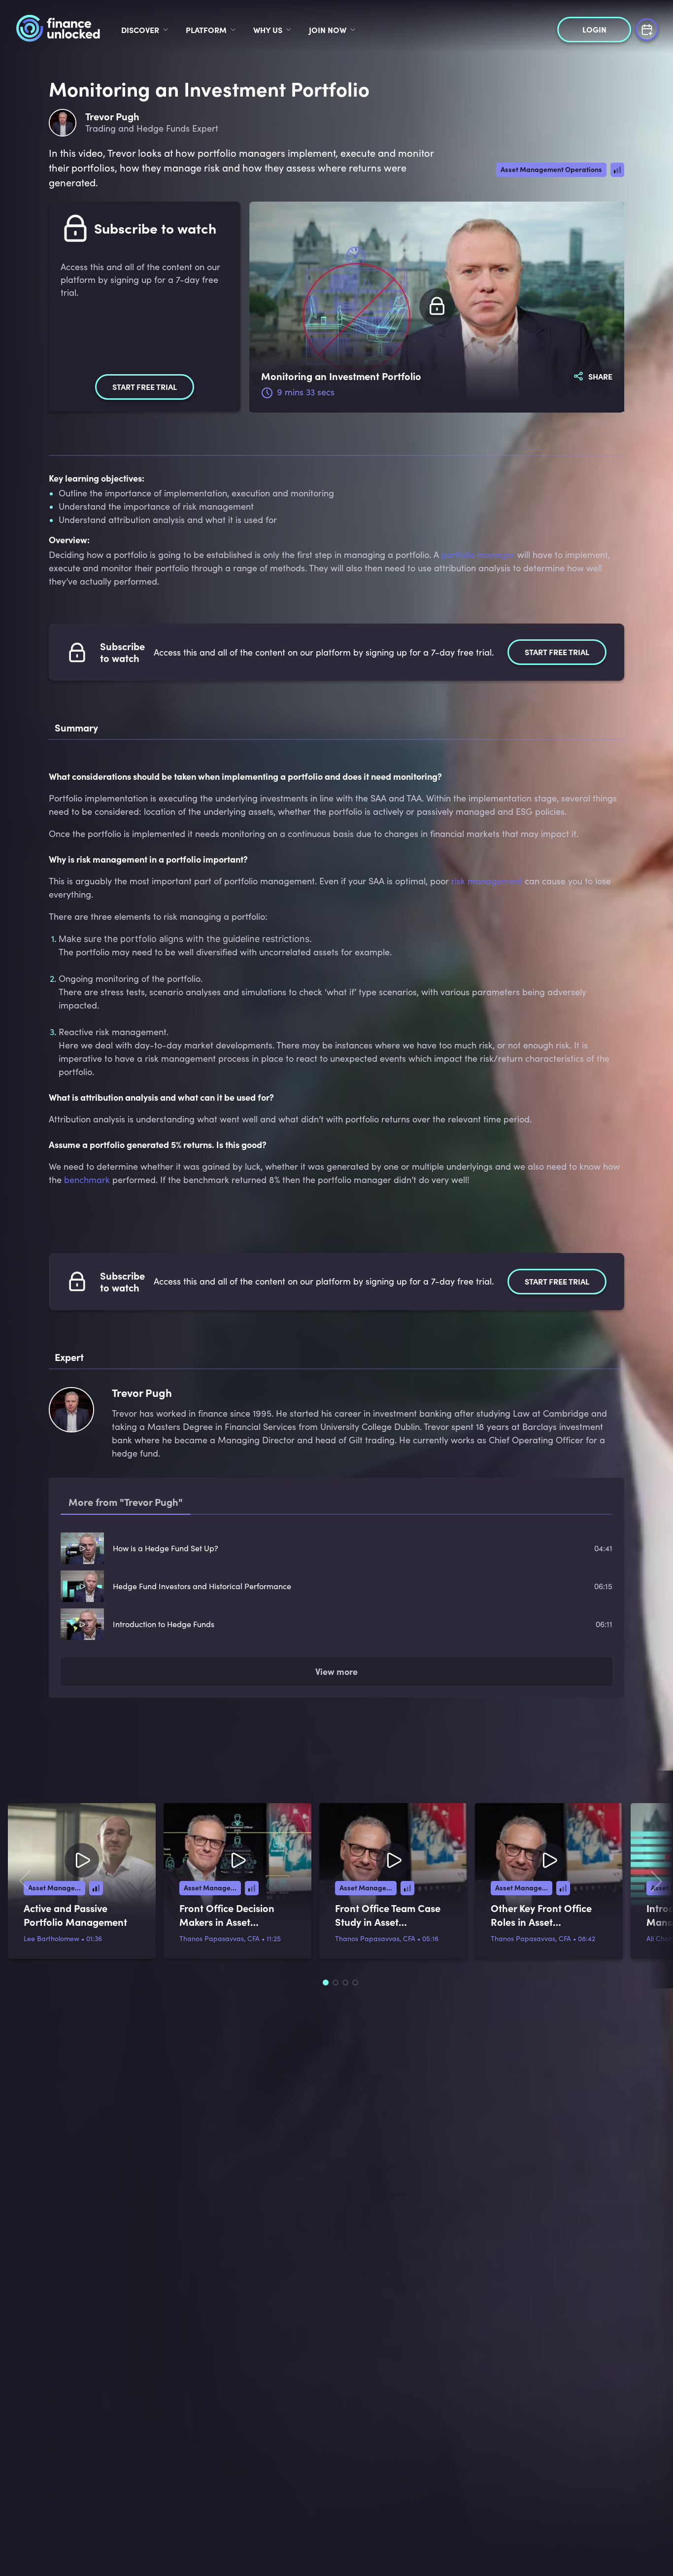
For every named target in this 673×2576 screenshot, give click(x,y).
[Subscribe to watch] (437, 307)
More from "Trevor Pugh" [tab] (126, 1502)
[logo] (58, 30)
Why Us (268, 30)
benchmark (87, 1180)
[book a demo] (647, 28)
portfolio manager (478, 555)
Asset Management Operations (551, 169)
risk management (487, 881)
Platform (206, 30)
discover (140, 30)
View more (336, 1558)
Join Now (328, 30)
